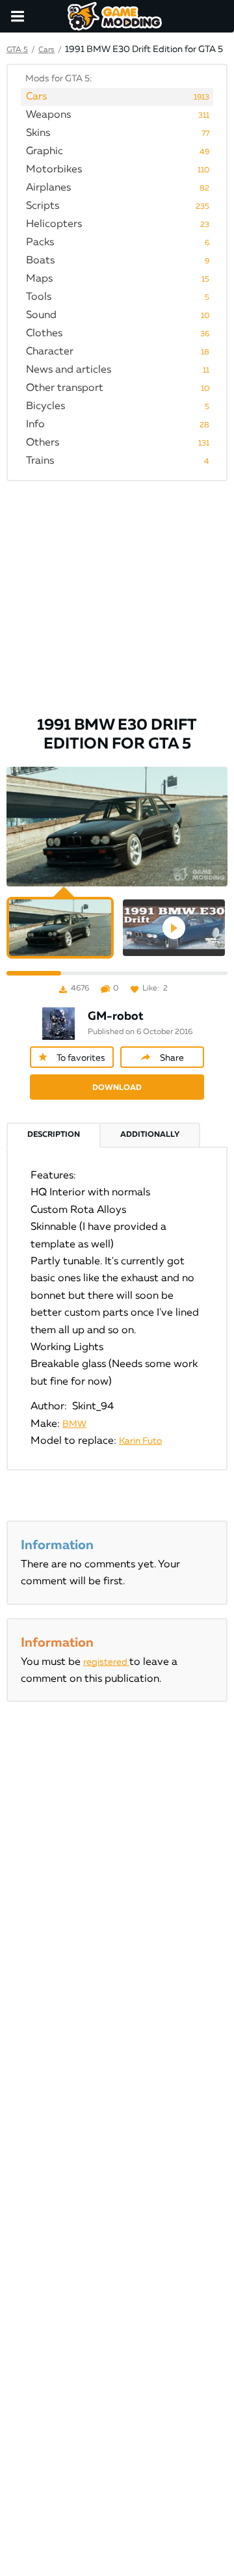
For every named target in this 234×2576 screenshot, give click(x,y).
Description (54, 1135)
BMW (74, 1424)
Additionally (150, 1135)
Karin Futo (140, 1441)
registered (106, 1662)
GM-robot (116, 1016)
